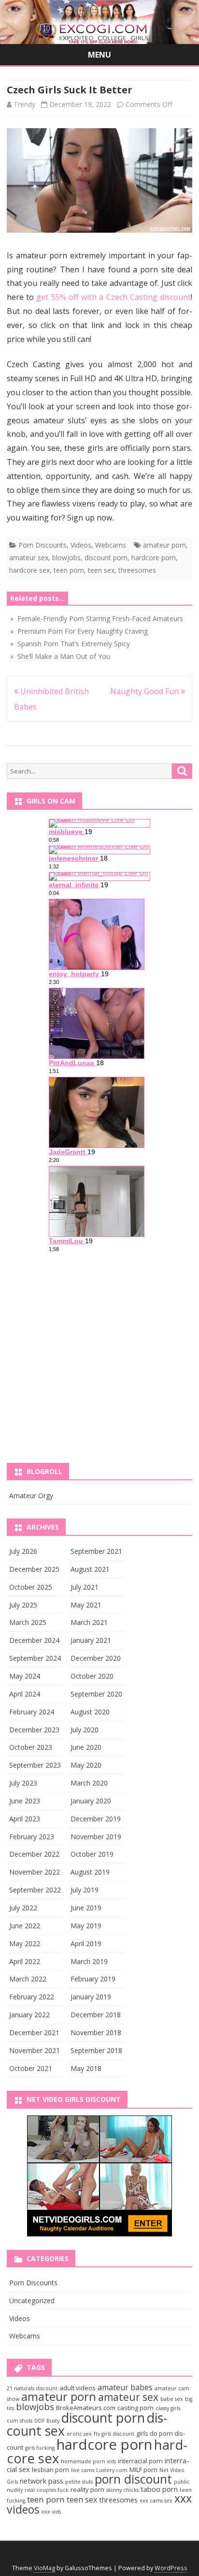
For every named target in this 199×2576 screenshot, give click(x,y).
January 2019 (91, 1997)
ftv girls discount (114, 2434)
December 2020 (96, 1658)
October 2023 (31, 1747)
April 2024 (25, 1694)
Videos (81, 545)
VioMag (44, 2568)
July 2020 (85, 1730)
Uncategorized (32, 2301)
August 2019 (90, 1872)
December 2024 (34, 1640)
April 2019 (86, 1943)
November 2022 (35, 1872)
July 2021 (85, 1587)
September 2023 (35, 1765)
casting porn (135, 2408)
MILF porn (143, 2470)
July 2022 (23, 1908)
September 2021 (96, 1551)
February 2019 (93, 1979)
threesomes (137, 570)
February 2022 (32, 1997)
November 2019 (96, 1837)
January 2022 (29, 2015)
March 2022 (28, 1979)
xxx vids (51, 2512)
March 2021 (89, 1622)
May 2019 (86, 1926)
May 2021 (86, 1605)
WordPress (171, 2568)
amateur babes (125, 2387)
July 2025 (23, 1605)
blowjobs (66, 558)
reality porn (87, 2489)
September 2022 (35, 1890)
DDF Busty (47, 2421)
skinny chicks (122, 2490)
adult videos (78, 2388)
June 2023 (25, 1801)
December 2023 (34, 1730)
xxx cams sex (156, 2501)
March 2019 (89, 1961)
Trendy (24, 104)
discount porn (106, 558)
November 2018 (96, 2033)
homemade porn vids (88, 2461)
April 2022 (25, 1961)
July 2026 (23, 1551)
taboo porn (159, 2489)
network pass (42, 2481)
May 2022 (25, 1943)
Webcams (111, 545)
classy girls (168, 2408)
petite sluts (79, 2482)
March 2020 (89, 1783)
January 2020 (91, 1801)
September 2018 (96, 2050)
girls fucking (40, 2448)
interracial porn (140, 2461)
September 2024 (35, 1658)
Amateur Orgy (31, 1496)
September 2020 (96, 1694)
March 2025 (28, 1622)
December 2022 (34, 1854)
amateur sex (29, 558)
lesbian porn (50, 2470)
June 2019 (86, 1908)
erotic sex (79, 2434)
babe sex (172, 2399)
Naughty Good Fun (145, 691)
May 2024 (25, 1676)
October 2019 (92, 1854)
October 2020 (92, 1676)
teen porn (69, 570)
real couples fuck (47, 2490)
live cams (83, 2470)
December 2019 (96, 1819)
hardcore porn (154, 558)
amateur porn (164, 545)
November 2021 (35, 2050)
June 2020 (86, 1747)
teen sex (101, 570)
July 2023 (23, 1783)
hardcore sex (29, 570)
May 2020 (86, 1765)
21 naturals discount (32, 2388)
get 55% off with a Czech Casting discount (114, 297)
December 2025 (34, 1569)
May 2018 (86, 2068)
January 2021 (91, 1640)
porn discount (133, 2479)
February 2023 (32, 1837)
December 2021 (34, 2033)
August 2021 (90, 1569)
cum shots (20, 2421)
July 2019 (85, 1890)
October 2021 (31, 2068)
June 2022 (25, 1926)
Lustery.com (112, 2470)
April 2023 (25, 1819)
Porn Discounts (43, 545)
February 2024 (32, 1712)
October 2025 (31, 1587)
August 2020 (90, 1712)
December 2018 (96, 2015)
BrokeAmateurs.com (86, 2408)
